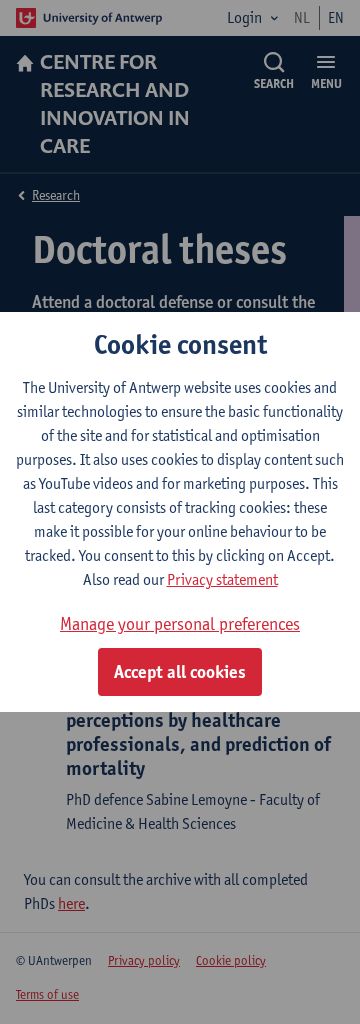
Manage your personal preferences (180, 623)
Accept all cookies (180, 672)
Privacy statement (222, 579)
